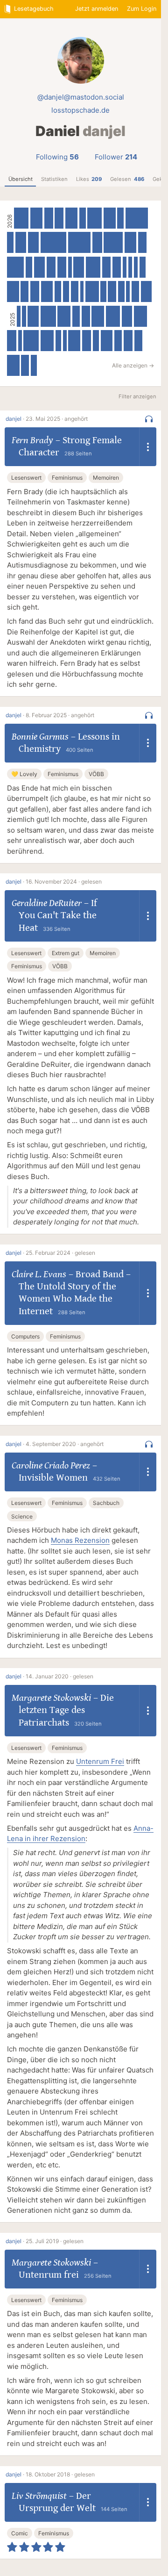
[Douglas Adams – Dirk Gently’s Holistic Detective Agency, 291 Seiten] (35, 291)
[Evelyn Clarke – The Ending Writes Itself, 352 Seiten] (21, 242)
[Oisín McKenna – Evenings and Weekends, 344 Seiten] (79, 267)
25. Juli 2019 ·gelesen (55, 2241)
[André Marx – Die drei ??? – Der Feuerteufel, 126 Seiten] (125, 267)
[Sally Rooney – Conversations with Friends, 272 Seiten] (117, 267)
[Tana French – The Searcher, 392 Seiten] (36, 218)
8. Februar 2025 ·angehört (60, 715)
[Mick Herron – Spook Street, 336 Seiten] (146, 291)
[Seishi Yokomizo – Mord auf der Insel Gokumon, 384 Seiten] (47, 291)
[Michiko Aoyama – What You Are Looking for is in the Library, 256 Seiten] (138, 341)
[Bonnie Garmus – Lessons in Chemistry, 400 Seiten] (13, 365)
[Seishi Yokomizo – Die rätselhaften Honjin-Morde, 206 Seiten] (58, 291)
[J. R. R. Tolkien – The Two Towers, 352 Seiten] (33, 316)
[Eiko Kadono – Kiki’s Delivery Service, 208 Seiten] (96, 341)
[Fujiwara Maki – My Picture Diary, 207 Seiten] (121, 291)
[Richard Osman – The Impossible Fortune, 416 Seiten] (64, 316)
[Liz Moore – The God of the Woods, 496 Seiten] (48, 316)
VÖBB (96, 774)
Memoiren (106, 478)
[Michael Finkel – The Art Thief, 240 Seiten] (75, 291)
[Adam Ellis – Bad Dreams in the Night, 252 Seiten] (136, 291)
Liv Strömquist (39, 2496)
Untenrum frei (49, 2275)
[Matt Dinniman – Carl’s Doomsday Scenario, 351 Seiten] (39, 267)
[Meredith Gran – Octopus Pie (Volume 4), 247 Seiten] (24, 291)
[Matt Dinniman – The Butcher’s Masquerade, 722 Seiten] (79, 242)
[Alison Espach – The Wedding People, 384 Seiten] (131, 242)
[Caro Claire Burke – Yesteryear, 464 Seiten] (94, 218)
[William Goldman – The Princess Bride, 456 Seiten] (113, 316)
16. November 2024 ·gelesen (64, 881)
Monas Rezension (80, 1540)
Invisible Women (53, 1478)
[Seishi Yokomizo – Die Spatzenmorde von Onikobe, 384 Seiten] (110, 218)
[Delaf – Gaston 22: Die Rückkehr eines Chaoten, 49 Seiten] (70, 267)
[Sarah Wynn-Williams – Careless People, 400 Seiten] (98, 316)
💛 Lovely (24, 774)
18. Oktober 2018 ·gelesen (60, 2474)
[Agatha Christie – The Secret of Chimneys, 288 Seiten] (128, 341)
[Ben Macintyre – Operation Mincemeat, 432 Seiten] (92, 291)
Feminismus (67, 478)
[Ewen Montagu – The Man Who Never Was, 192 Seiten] (59, 341)
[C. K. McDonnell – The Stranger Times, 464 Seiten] (21, 218)
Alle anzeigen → (133, 365)
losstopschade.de (80, 110)
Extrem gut (66, 953)
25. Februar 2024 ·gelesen (60, 1253)
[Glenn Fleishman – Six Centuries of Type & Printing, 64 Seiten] (19, 316)
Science (22, 1516)
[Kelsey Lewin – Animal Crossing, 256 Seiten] (25, 365)
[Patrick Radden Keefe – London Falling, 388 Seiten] (71, 218)
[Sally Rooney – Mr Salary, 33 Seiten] (20, 341)
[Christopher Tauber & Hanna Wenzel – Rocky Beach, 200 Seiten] (143, 267)
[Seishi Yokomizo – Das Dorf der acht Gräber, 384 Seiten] (13, 291)
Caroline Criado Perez (51, 1466)
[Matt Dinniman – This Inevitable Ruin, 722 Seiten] (137, 218)
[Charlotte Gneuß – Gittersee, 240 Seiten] (76, 316)
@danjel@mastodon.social (81, 97)
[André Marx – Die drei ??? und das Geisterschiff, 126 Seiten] (136, 267)
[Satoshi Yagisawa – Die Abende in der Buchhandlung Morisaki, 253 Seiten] (118, 341)
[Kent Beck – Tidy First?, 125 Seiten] (24, 316)
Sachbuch (106, 1503)
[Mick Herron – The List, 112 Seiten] (128, 291)
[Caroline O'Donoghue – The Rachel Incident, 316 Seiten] (97, 242)
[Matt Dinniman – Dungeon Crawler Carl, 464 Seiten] (93, 267)
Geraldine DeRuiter (47, 903)
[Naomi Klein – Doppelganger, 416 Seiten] (47, 341)
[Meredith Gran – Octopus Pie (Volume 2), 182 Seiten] (103, 291)
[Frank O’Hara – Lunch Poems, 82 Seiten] (65, 341)
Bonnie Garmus (40, 737)
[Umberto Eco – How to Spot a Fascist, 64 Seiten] (82, 291)
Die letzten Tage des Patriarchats (66, 1710)
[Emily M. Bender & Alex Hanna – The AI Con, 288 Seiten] (51, 267)
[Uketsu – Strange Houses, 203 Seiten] (120, 218)
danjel (14, 419)
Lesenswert (26, 478)
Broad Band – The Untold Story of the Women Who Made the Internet (75, 1293)
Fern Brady (32, 440)
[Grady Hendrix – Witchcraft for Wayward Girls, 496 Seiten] (31, 341)
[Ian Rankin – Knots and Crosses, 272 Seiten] (86, 316)
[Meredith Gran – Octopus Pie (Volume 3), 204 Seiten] (66, 291)
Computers (25, 1336)
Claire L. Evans (39, 1274)
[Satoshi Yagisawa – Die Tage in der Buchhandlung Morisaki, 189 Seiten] (34, 365)
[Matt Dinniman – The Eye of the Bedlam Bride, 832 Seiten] (53, 242)
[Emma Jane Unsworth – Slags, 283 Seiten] (59, 218)
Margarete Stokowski (51, 1698)
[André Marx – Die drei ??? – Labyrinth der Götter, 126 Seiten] (130, 267)
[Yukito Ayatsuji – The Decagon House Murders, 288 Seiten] (49, 218)
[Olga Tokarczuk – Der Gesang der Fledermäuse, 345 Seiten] (33, 242)
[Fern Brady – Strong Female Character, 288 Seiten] (87, 341)
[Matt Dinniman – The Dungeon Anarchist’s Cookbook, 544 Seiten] (15, 267)
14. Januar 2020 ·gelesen (59, 1676)
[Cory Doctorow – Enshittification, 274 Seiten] (106, 267)
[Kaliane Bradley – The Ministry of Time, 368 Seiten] (107, 341)
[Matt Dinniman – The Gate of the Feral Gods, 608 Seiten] (113, 242)
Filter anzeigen (137, 396)
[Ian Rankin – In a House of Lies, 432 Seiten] (141, 316)
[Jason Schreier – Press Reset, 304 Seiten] (12, 341)
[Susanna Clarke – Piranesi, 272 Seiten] (142, 242)
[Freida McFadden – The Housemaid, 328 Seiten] (127, 316)
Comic (20, 2533)
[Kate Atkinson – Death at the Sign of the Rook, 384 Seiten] (74, 341)
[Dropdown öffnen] (148, 447)
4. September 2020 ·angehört (65, 1444)
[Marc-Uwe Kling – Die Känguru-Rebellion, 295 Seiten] (62, 267)
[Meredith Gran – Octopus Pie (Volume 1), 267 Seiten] (112, 291)
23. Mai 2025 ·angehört (57, 419)
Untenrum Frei (100, 1761)
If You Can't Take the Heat (58, 916)
